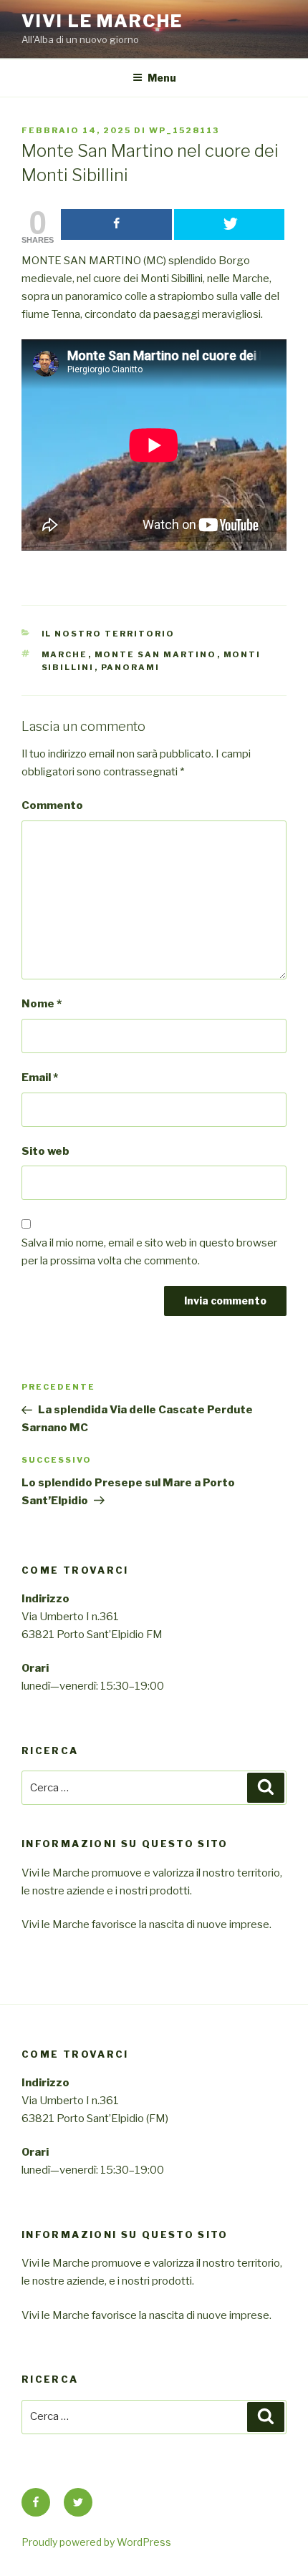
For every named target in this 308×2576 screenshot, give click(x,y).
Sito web (45, 1151)
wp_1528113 (184, 130)
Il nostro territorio (109, 634)
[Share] (116, 224)
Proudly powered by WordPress (96, 2542)
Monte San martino (156, 654)
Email (40, 1078)
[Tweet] (230, 224)
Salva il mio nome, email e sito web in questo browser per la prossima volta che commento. (149, 1252)
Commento (52, 805)
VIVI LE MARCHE (102, 21)
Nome (42, 1004)
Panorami (131, 667)
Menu (162, 78)
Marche (65, 654)
